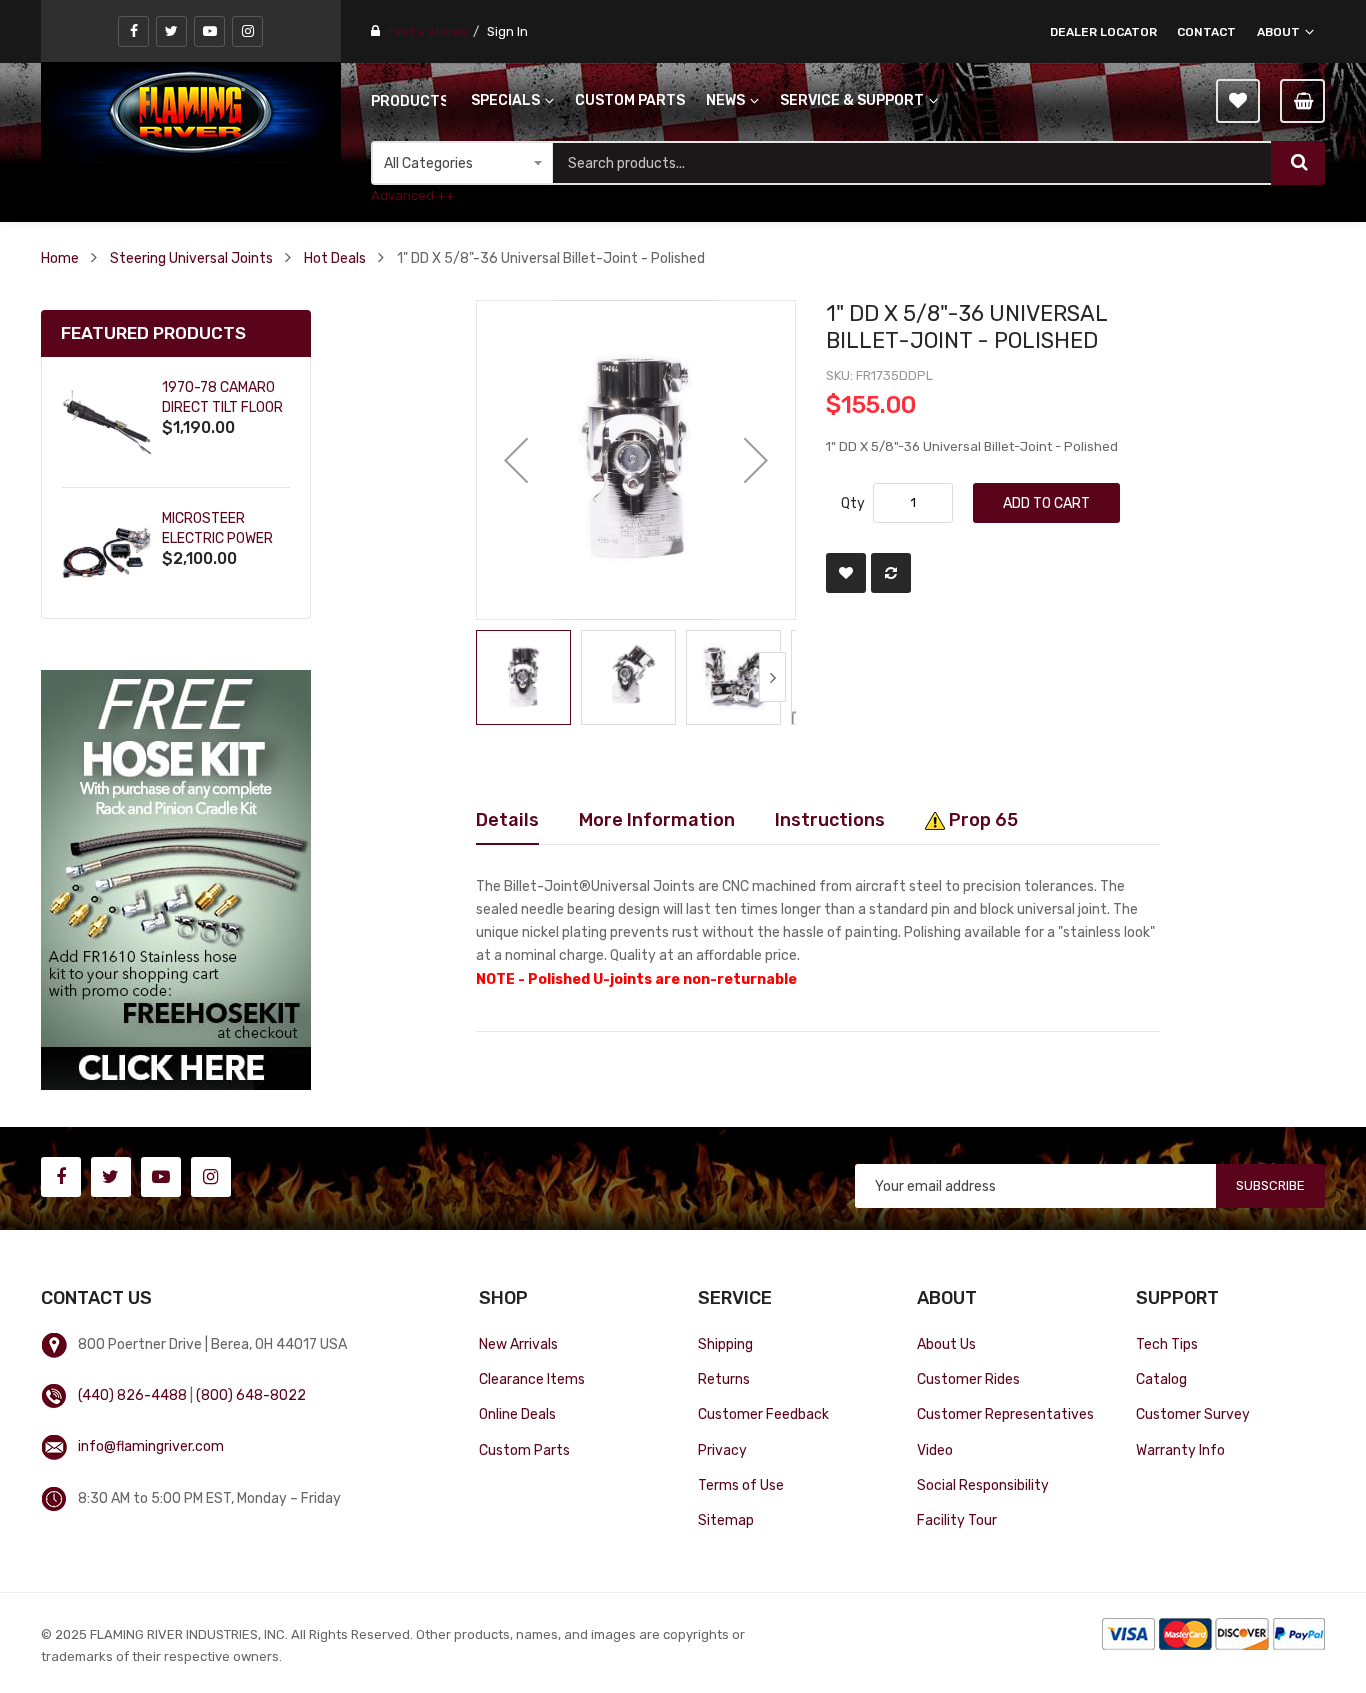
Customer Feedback (763, 1414)
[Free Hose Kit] (176, 879)
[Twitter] (171, 31)
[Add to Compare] (891, 573)
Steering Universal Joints (191, 258)
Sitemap (726, 1520)
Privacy (722, 1450)
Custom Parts (524, 1450)
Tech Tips (1167, 1344)
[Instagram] (247, 31)
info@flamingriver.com (151, 1446)
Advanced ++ (413, 195)
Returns (724, 1379)
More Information (657, 819)
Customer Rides (968, 1379)
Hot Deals (335, 258)
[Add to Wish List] (846, 573)
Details (507, 819)
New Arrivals (518, 1344)
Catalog (1161, 1379)
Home (60, 258)
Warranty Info (1180, 1450)
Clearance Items (532, 1379)
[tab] (507, 820)
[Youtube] (209, 31)
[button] (516, 460)
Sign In (507, 31)
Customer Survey (1193, 1414)
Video (935, 1450)
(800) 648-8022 (251, 1395)
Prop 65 (981, 819)
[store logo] (191, 112)
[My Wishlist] (1238, 101)
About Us (946, 1344)
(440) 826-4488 (132, 1395)
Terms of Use (741, 1485)
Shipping (725, 1344)
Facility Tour (957, 1520)
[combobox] (912, 163)
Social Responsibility (983, 1485)
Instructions (830, 819)
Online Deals (517, 1414)
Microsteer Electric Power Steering (217, 538)
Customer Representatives (1005, 1414)
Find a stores (428, 31)
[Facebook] (133, 31)
